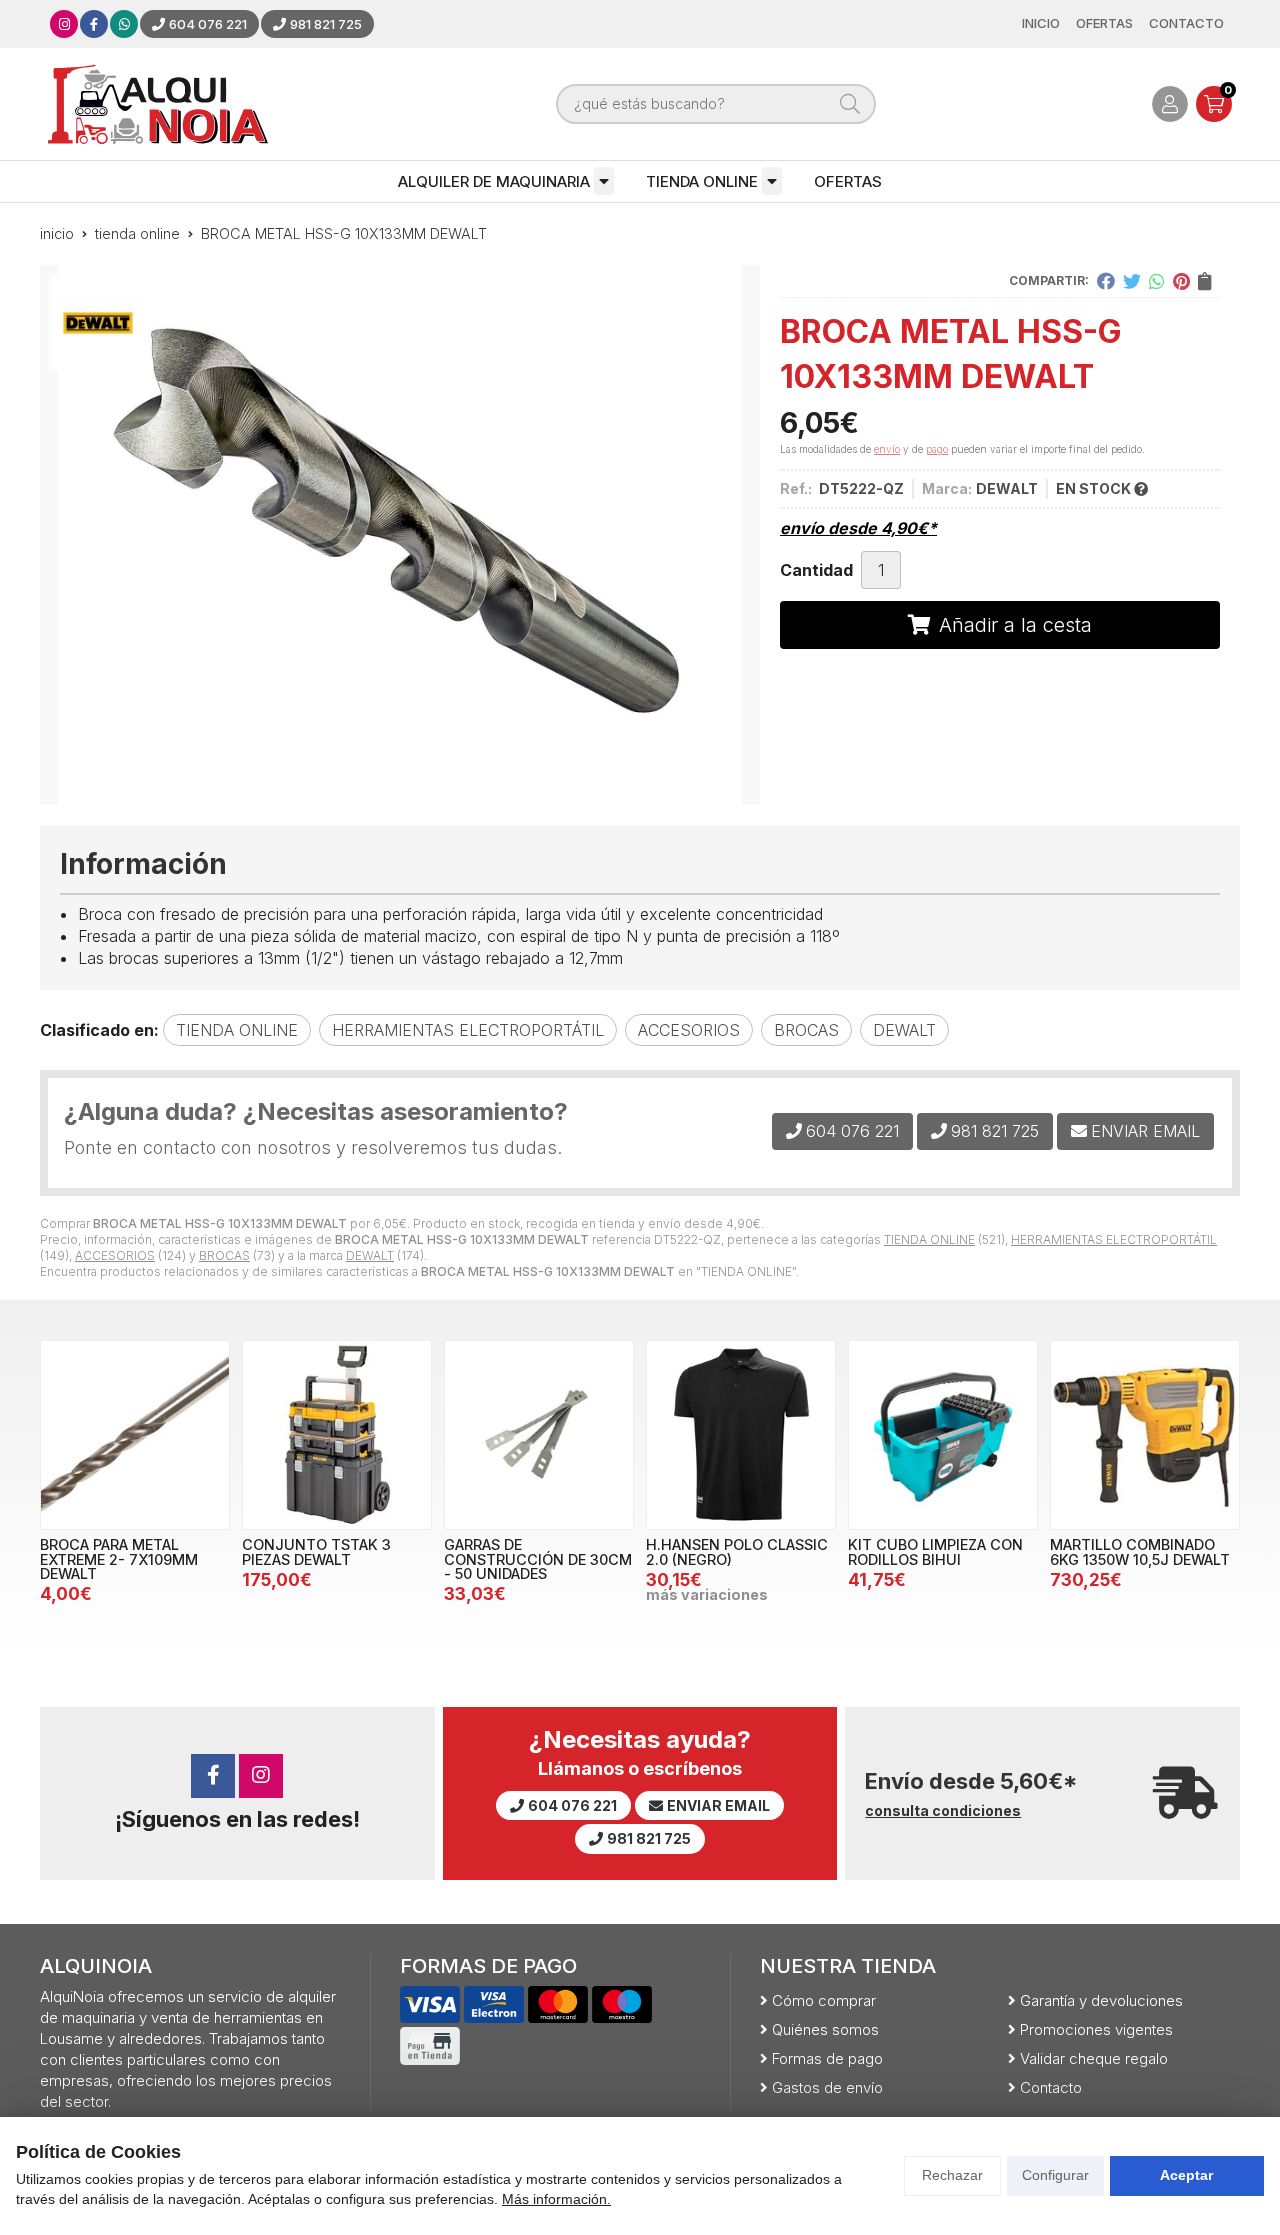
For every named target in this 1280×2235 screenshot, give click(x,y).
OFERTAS (848, 181)
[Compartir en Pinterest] (1181, 281)
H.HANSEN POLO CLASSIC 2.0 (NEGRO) (737, 1551)
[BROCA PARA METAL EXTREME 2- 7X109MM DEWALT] (135, 1435)
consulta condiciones (943, 1811)
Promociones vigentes (1096, 2029)
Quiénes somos (825, 2029)
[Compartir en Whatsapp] (1157, 281)
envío (887, 449)
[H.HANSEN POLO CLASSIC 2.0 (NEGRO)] (741, 1435)
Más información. (556, 2199)
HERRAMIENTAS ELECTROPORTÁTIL (1114, 1239)
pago (937, 449)
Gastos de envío (827, 2087)
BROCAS (224, 1255)
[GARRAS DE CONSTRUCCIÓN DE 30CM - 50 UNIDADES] (539, 1435)
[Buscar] (850, 104)
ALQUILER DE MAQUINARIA (494, 181)
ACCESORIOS (115, 1255)
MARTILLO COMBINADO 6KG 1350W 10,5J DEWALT (1140, 1551)
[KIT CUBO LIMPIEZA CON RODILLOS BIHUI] (943, 1435)
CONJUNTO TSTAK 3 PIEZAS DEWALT (316, 1551)
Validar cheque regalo (1094, 2058)
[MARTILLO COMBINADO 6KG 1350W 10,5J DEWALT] (1145, 1435)
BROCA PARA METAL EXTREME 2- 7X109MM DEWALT (119, 1559)
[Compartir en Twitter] (1132, 281)
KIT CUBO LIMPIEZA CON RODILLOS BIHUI (935, 1551)
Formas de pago (827, 2058)
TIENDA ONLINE (702, 181)
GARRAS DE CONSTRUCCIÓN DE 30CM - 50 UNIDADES (538, 1559)
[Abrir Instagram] (64, 24)
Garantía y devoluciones (1101, 2000)
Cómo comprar (824, 2000)
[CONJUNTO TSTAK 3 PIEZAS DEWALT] (337, 1435)
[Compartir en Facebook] (1106, 281)
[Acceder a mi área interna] (1170, 104)
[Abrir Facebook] (94, 24)
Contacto (1051, 2087)
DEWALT (370, 1255)
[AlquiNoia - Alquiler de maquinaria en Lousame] (158, 104)
